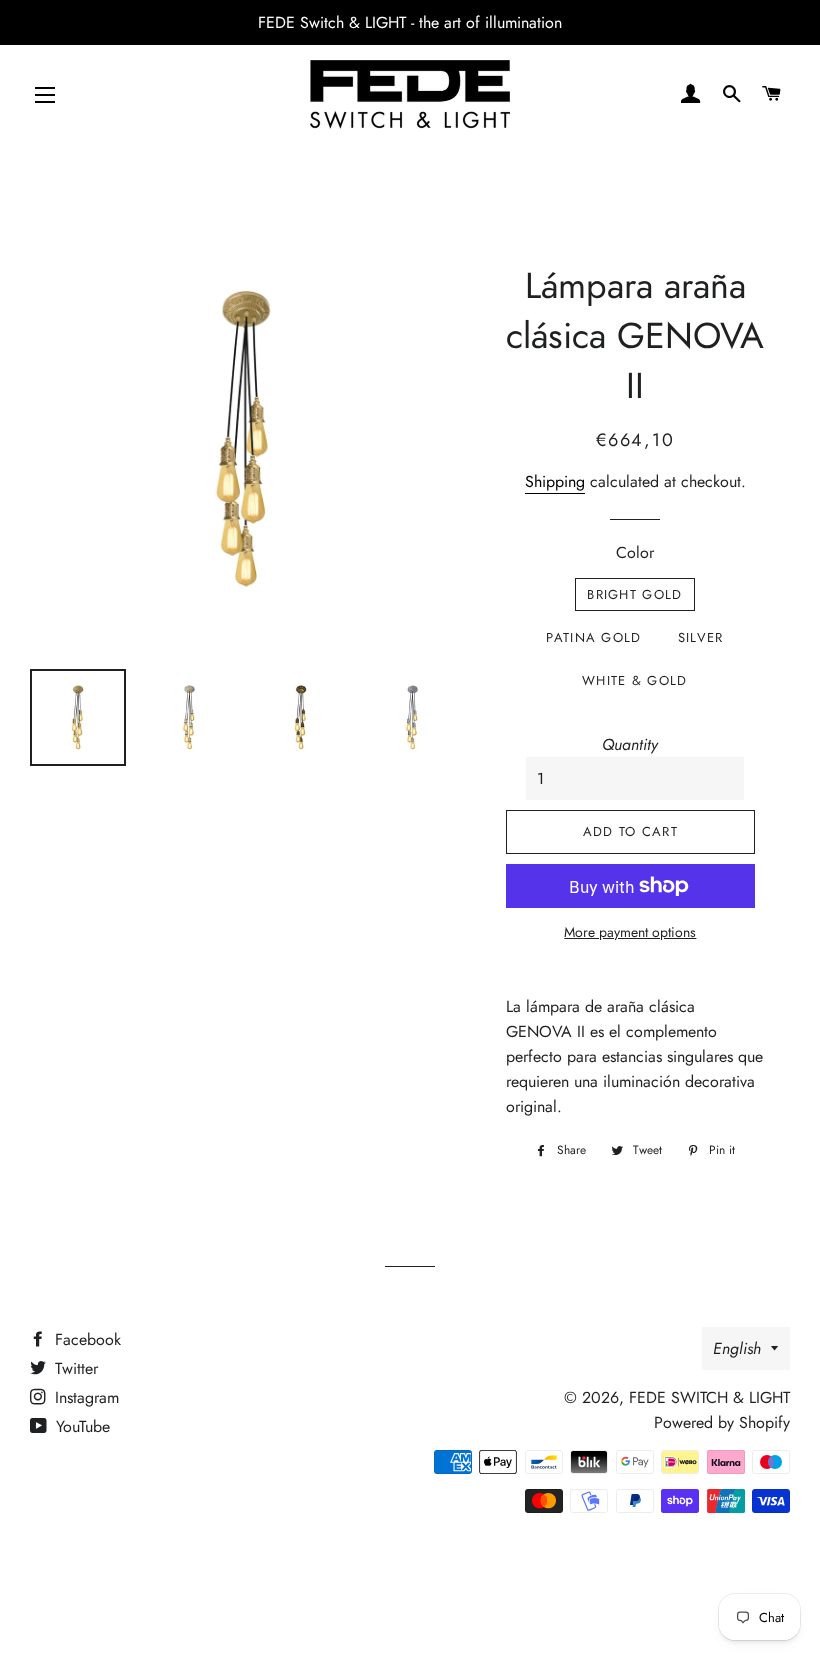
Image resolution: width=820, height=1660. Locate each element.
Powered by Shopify (722, 1422)
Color (635, 552)
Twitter (74, 1368)
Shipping (555, 481)
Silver (701, 637)
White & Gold (635, 680)
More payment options (630, 932)
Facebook (85, 1339)
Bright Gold (634, 594)
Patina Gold (593, 637)
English (737, 1348)
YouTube (80, 1426)
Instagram (84, 1397)
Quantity (630, 744)
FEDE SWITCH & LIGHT (709, 1397)
